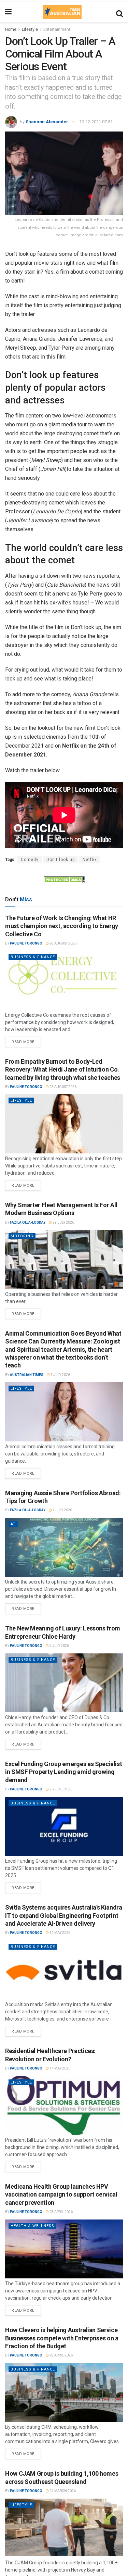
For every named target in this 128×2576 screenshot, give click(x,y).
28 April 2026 (61, 2212)
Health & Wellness (32, 2226)
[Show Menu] (8, 12)
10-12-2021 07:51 (96, 122)
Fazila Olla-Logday (28, 1222)
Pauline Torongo (26, 943)
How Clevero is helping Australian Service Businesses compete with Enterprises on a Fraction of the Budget (62, 2338)
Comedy (30, 860)
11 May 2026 (60, 1933)
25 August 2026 (63, 1087)
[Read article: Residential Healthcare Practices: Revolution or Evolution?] (64, 2106)
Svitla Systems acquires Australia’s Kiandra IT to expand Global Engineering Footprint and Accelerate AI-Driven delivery (64, 1915)
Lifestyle (30, 29)
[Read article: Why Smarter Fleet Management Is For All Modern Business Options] (64, 1259)
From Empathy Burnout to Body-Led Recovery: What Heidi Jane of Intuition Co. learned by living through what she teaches (63, 1070)
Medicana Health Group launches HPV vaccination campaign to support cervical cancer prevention (61, 2194)
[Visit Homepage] (62, 12)
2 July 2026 (62, 1510)
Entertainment (57, 29)
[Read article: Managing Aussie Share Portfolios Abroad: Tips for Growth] (64, 1547)
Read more (26, 1040)
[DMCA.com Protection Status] (64, 879)
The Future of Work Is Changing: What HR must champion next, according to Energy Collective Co (62, 926)
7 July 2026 (60, 1375)
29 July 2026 (63, 1222)
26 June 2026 (61, 1789)
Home (11, 29)
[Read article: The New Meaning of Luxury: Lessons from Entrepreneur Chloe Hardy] (64, 1683)
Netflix (90, 860)
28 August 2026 (63, 943)
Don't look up (61, 860)
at (13, 1524)
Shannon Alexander (47, 122)
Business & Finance (33, 957)
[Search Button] (119, 12)
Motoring (22, 1236)
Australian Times (27, 1375)
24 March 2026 (62, 2491)
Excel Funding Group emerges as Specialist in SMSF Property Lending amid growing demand (63, 1772)
